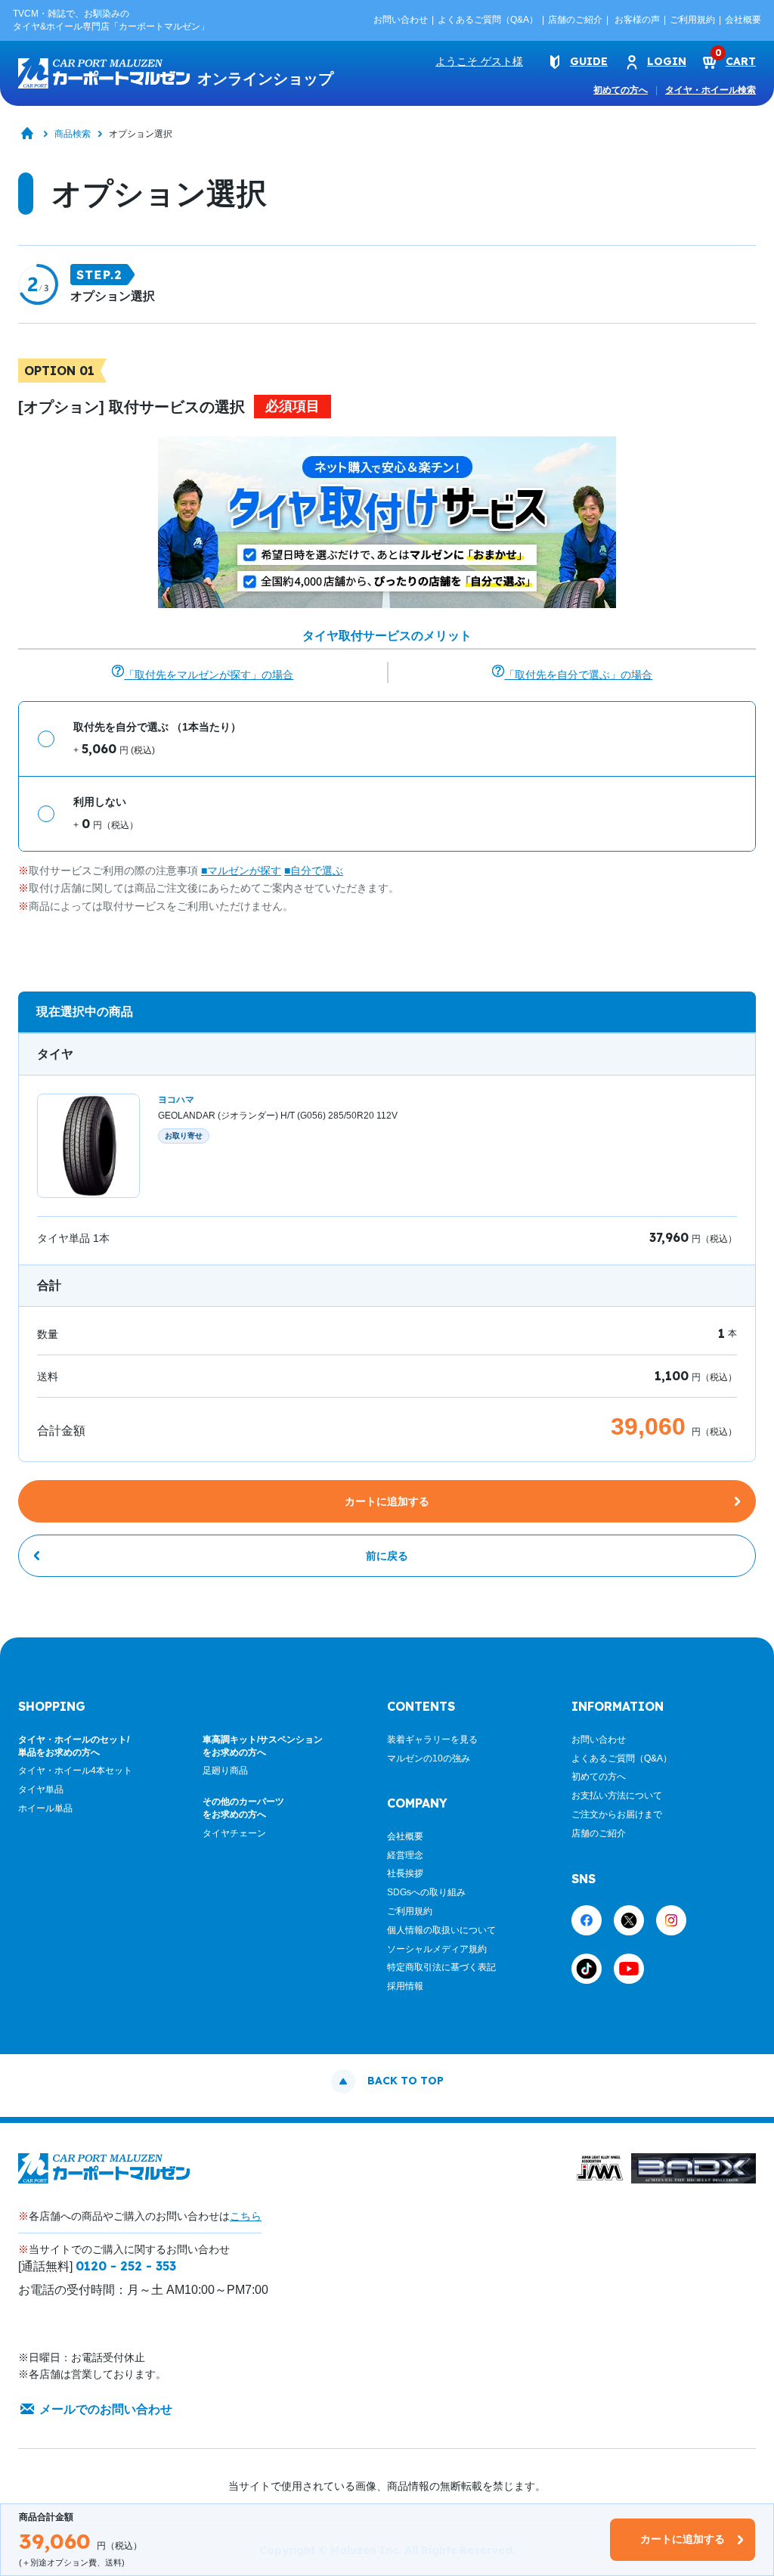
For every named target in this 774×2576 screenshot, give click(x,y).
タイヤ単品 (41, 1789)
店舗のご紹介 (575, 20)
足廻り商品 (225, 1771)
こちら (246, 2216)
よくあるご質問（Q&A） (488, 20)
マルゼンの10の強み (429, 1758)
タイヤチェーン (234, 1833)
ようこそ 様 (479, 61)
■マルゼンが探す (241, 871)
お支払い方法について (617, 1795)
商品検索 (73, 134)
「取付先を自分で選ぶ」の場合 (578, 675)
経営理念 (405, 1855)
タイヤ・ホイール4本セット (75, 1771)
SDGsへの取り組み (426, 1892)
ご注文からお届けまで (617, 1814)
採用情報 (405, 1986)
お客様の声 (637, 20)
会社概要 (743, 20)
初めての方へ (621, 90)
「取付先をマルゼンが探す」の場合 (209, 675)
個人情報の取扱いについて (441, 1930)
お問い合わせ (401, 20)
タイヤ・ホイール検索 (711, 90)
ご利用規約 (692, 20)
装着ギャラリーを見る (432, 1740)
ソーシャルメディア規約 (437, 1949)
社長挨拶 (405, 1873)
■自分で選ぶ (314, 871)
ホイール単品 (45, 1808)
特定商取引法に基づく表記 (441, 1967)
